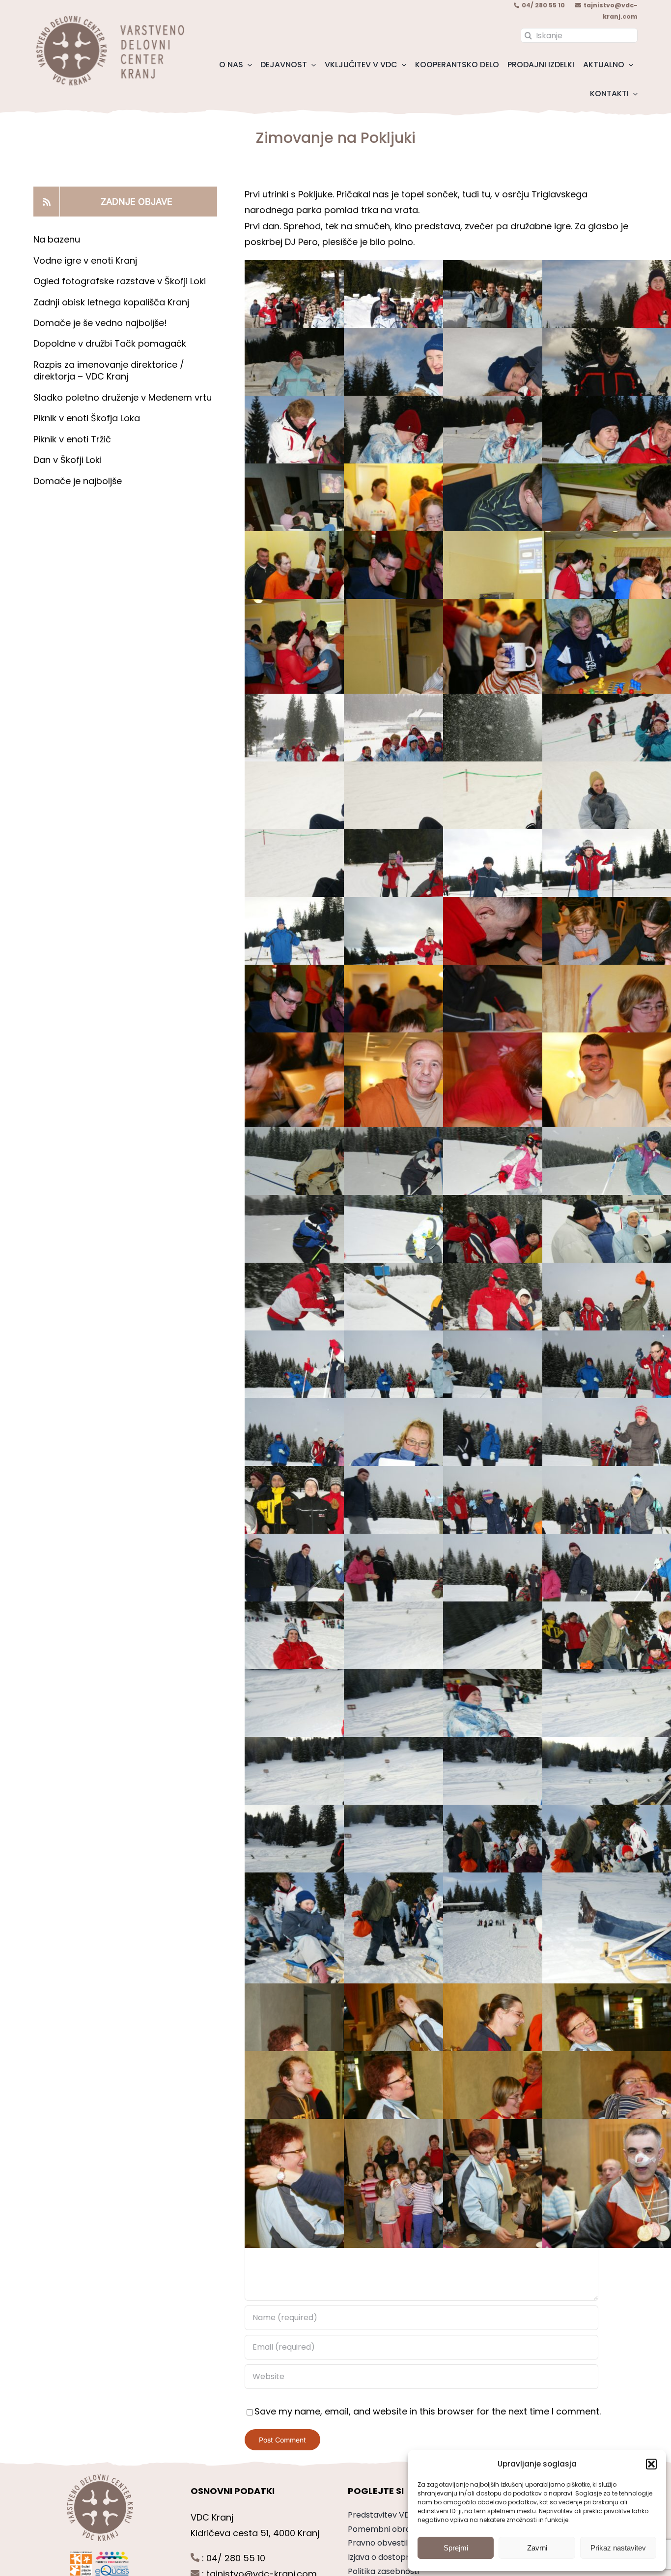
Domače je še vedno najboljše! (100, 323)
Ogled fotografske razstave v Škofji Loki (120, 281)
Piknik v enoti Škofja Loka (87, 418)
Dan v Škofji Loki (68, 460)
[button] (651, 2464)
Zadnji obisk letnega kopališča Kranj (111, 302)
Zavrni (537, 2548)
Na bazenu (57, 239)
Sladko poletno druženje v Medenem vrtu (123, 397)
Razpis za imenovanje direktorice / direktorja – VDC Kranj (109, 370)
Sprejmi (456, 2548)
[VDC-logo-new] (109, 19)
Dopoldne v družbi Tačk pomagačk (110, 343)
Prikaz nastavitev (618, 2548)
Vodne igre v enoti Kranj (85, 260)
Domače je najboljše (79, 481)
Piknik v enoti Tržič (73, 439)
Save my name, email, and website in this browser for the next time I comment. (428, 2411)
